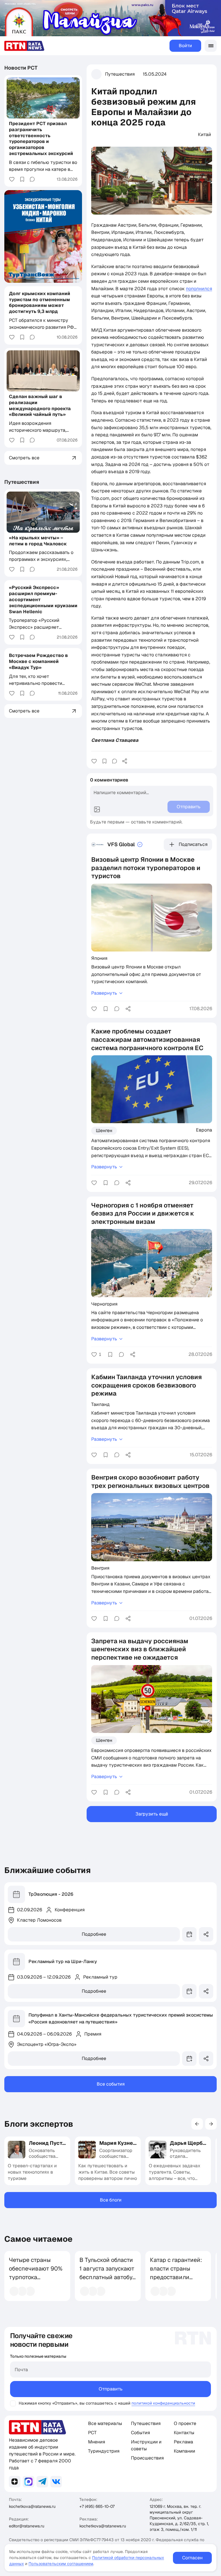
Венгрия (100, 1568)
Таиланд (100, 1404)
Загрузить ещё (152, 1814)
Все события (111, 2084)
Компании (184, 2451)
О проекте (185, 2423)
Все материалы (105, 2423)
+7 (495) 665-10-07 (97, 2506)
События (140, 2433)
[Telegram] (42, 2482)
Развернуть (104, 993)
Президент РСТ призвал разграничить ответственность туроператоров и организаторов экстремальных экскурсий (41, 138)
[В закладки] (104, 761)
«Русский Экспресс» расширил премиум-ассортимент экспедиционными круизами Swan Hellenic (43, 599)
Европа (204, 1130)
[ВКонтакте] (56, 2482)
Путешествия (120, 74)
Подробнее (94, 1934)
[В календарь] (189, 1934)
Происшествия (147, 2458)
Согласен (192, 2558)
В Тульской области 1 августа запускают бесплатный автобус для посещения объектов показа (107, 2277)
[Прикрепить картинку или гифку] (97, 809)
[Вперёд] (211, 2124)
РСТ (92, 2433)
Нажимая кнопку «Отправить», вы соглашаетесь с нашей (75, 2403)
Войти (185, 46)
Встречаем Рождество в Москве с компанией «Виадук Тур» (38, 661)
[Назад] (197, 2124)
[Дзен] (15, 2482)
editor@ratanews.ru (27, 2526)
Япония (99, 958)
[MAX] (28, 2482)
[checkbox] (13, 2403)
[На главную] (24, 46)
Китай (204, 134)
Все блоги (111, 2200)
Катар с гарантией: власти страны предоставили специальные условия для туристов (176, 2281)
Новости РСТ (21, 68)
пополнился (199, 289)
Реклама (183, 2442)
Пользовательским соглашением (61, 2564)
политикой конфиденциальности (163, 2403)
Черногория (104, 1304)
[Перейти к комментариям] (115, 761)
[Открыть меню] (211, 46)
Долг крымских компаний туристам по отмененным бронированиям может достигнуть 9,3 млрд (40, 302)
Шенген (104, 1131)
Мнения (97, 2442)
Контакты (184, 2433)
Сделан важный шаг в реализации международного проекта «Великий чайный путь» (40, 405)
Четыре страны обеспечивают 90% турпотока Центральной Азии (36, 2273)
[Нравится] (94, 761)
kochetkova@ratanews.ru (32, 2506)
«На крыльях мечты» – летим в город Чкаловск (38, 541)
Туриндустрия (104, 2451)
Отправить (111, 2389)
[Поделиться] (125, 761)
